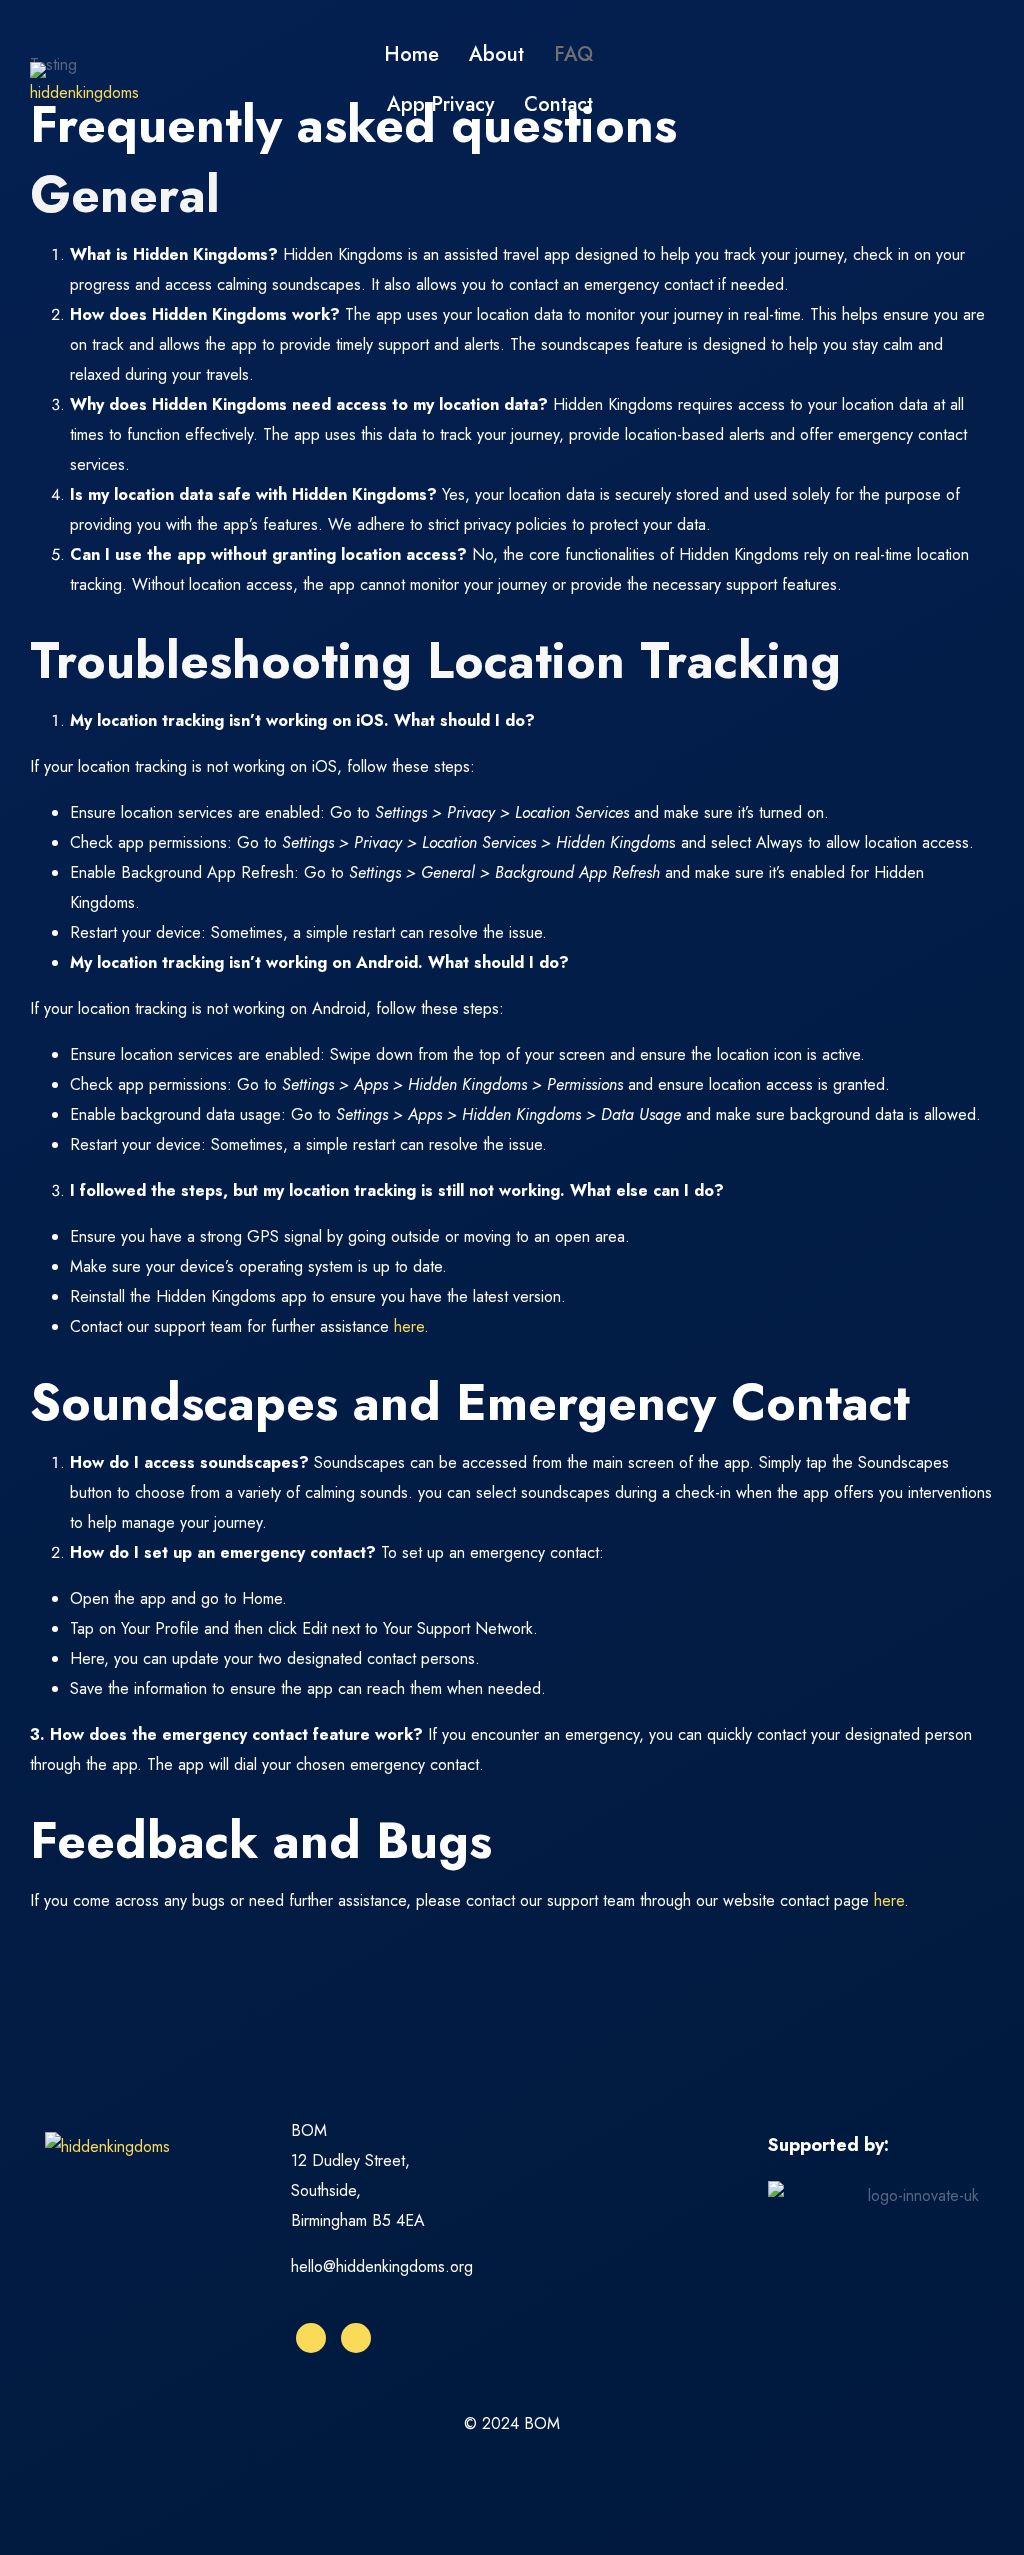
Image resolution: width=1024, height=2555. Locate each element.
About (496, 54)
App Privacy (440, 104)
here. (411, 1326)
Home (411, 54)
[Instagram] (311, 2338)
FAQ (573, 54)
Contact (558, 104)
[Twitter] (356, 2338)
